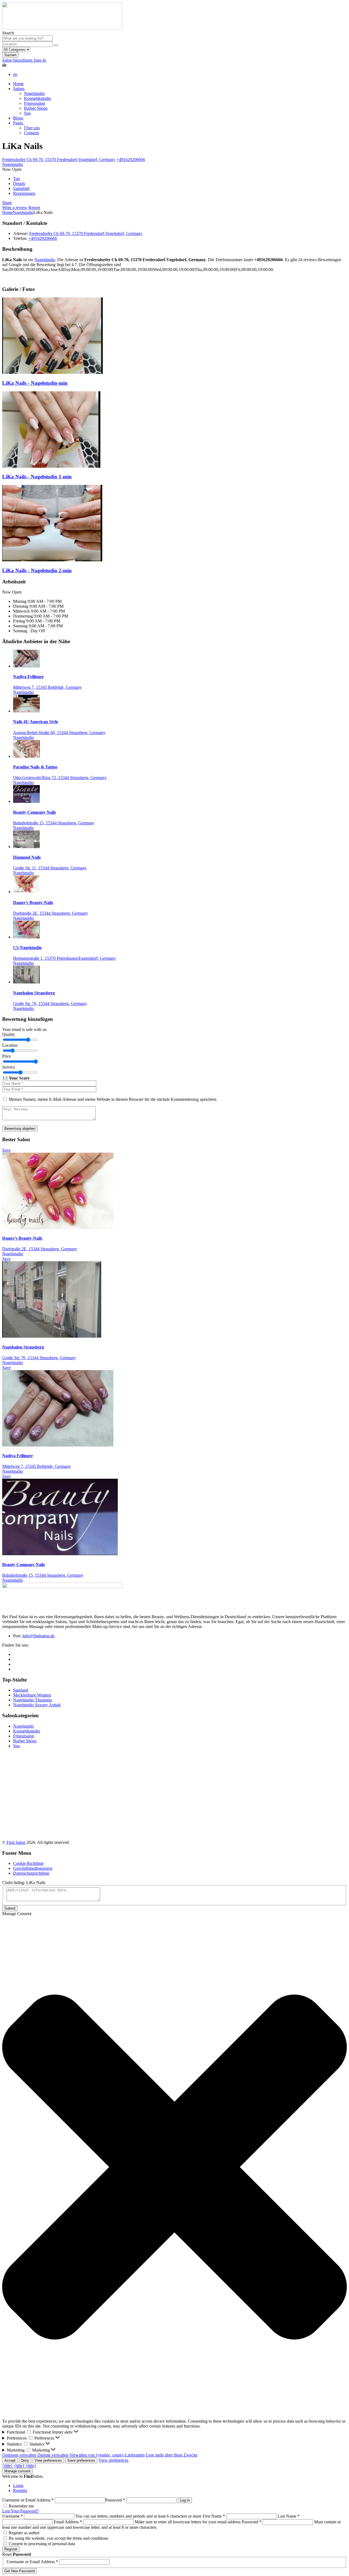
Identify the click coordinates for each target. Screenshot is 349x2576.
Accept (10, 2460)
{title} (7, 2466)
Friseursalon (34, 103)
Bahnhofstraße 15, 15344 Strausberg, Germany (54, 823)
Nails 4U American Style (36, 722)
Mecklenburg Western (32, 1695)
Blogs (18, 118)
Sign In (40, 60)
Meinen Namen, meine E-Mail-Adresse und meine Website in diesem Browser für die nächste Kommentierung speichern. (113, 1099)
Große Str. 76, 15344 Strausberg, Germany (50, 1004)
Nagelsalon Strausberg (34, 993)
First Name (214, 2516)
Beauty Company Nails (34, 812)
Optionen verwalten (19, 2455)
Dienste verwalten (53, 2455)
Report (34, 208)
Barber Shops (36, 108)
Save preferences (81, 2460)
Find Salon (16, 1842)
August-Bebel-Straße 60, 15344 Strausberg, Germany (59, 733)
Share (7, 203)
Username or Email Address (28, 2500)
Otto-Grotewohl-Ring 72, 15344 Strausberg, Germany (60, 778)
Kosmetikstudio (37, 98)
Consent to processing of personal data (42, 2544)
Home (18, 84)
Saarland (21, 1690)
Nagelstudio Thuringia (32, 1700)
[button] (174, 2168)
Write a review (15, 208)
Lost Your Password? (20, 2511)
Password (115, 2500)
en (15, 74)
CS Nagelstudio (27, 948)
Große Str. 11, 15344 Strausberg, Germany (50, 868)
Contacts (31, 133)
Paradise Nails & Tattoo (35, 767)
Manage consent (17, 2471)
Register (20, 2490)
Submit (10, 1908)
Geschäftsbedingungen (33, 1868)
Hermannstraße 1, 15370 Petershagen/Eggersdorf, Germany (64, 958)
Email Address (68, 2522)
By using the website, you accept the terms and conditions (58, 2538)
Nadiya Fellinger (28, 677)
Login (18, 2486)
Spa (27, 113)
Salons (19, 89)
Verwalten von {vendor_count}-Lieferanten (107, 2455)
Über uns (32, 128)
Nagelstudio (34, 93)
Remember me (21, 2506)
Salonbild (21, 188)
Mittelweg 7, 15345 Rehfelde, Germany (47, 687)
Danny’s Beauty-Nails (33, 903)
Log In (185, 2500)
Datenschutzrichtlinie (31, 1873)
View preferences (48, 2460)
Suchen (10, 55)
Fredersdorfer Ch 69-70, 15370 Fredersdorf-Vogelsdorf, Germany (59, 159)
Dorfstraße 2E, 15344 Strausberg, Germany (51, 913)
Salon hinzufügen (18, 60)
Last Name (289, 2516)
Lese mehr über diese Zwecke (172, 2455)
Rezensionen (24, 193)
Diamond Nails (27, 857)
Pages (18, 123)
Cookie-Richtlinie (28, 1863)
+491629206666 (131, 159)
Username (13, 2516)
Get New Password (19, 2571)
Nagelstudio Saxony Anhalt (37, 1705)
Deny (25, 2460)
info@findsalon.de (39, 1636)
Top (16, 179)
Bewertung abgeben (20, 1129)
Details (19, 184)
